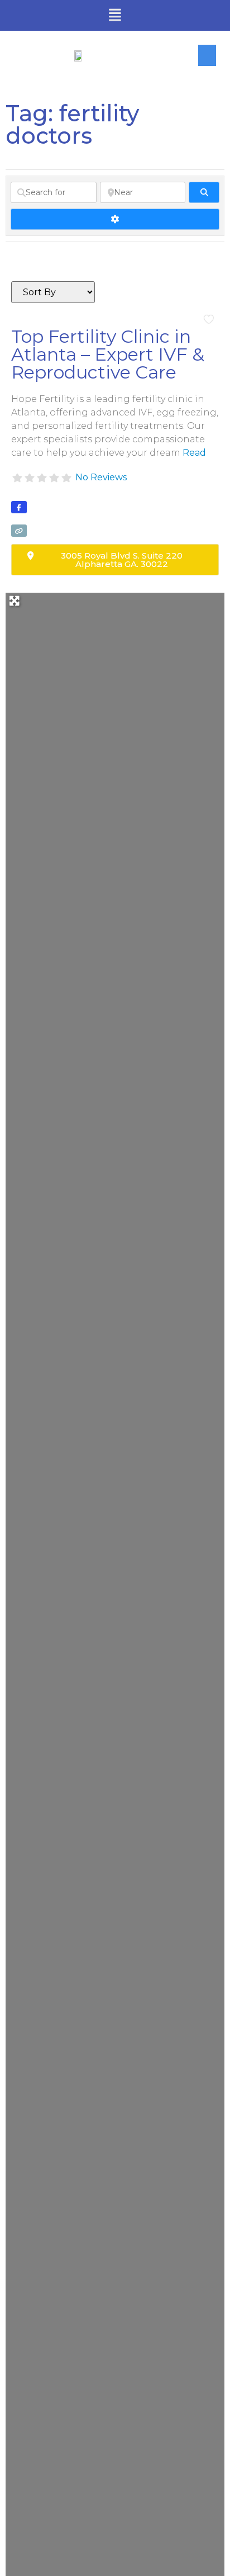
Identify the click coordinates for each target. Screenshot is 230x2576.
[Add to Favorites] (211, 320)
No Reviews (101, 477)
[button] (115, 16)
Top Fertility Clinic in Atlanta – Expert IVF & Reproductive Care (108, 354)
